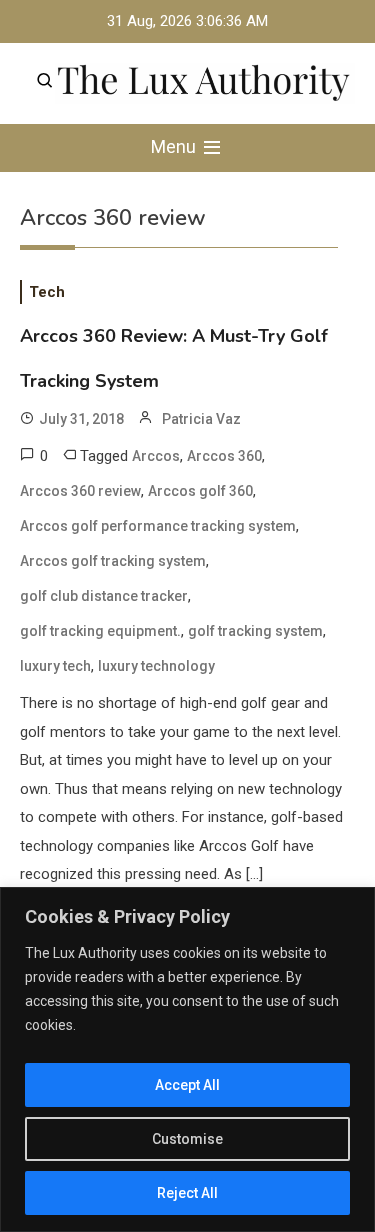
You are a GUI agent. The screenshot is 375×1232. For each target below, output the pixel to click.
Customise (187, 1139)
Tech (47, 292)
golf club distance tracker (104, 596)
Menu (175, 146)
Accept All (187, 1085)
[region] (187, 1059)
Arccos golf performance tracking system (158, 526)
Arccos (156, 456)
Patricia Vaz (201, 419)
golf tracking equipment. (100, 631)
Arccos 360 (224, 456)
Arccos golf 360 (200, 491)
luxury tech (55, 666)
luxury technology (156, 666)
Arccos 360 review (80, 491)
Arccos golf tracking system (113, 561)
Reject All (187, 1193)
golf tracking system (255, 631)
